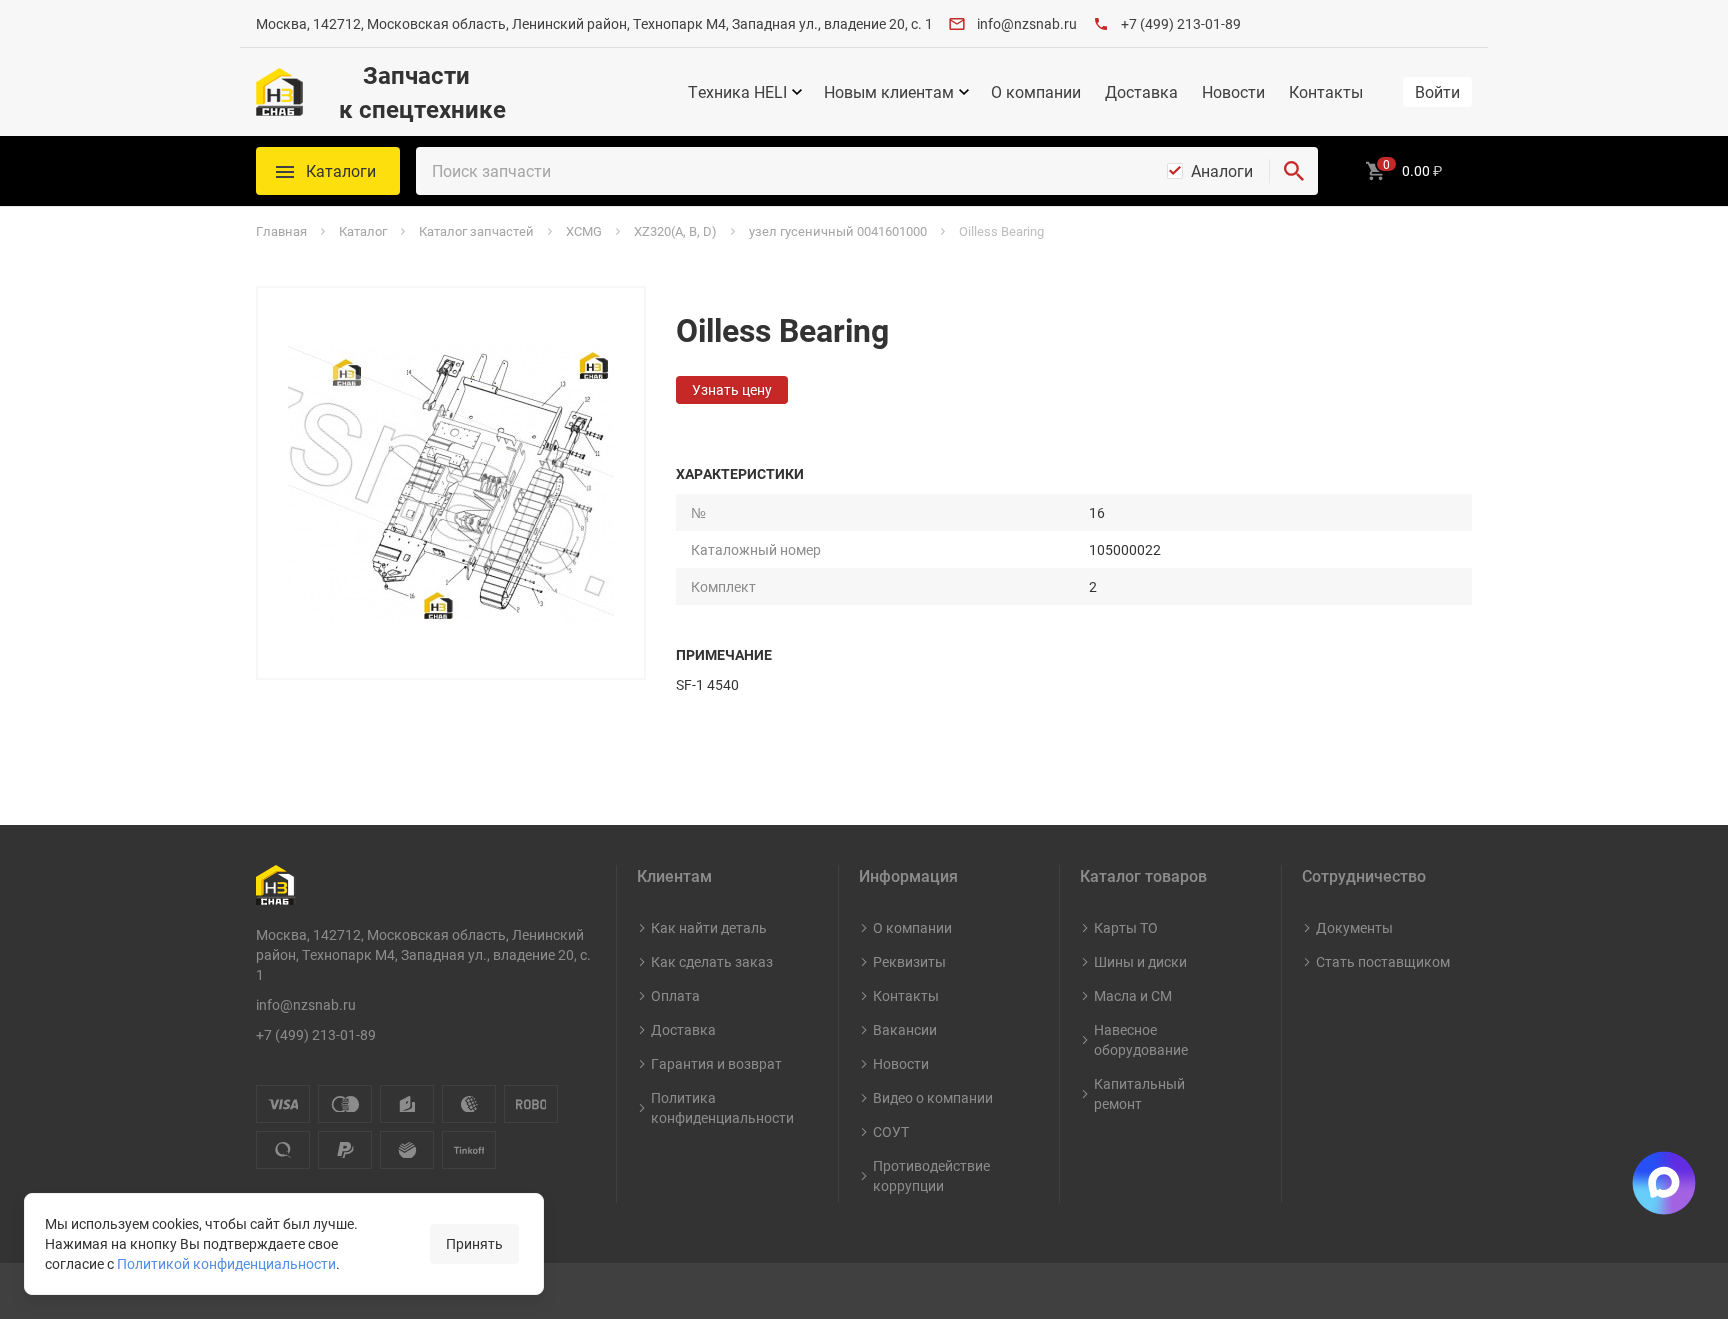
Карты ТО (1126, 927)
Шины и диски (1140, 961)
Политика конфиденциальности (722, 1107)
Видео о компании (933, 1097)
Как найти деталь (709, 927)
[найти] (1294, 171)
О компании (1036, 92)
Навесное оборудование (1141, 1039)
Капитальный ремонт (1139, 1093)
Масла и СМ (1133, 995)
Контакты (1326, 92)
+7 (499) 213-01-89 (1181, 23)
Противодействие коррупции (931, 1175)
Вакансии (905, 1029)
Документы (1354, 927)
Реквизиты (909, 961)
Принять (474, 1243)
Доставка (1141, 92)
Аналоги (1222, 171)
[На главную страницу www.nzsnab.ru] (279, 92)
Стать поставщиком (1383, 961)
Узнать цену (732, 389)
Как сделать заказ (712, 961)
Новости (1233, 92)
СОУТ (891, 1131)
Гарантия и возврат (716, 1063)
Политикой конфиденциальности (226, 1263)
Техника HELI (737, 92)
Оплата (675, 995)
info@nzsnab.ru (1027, 23)
